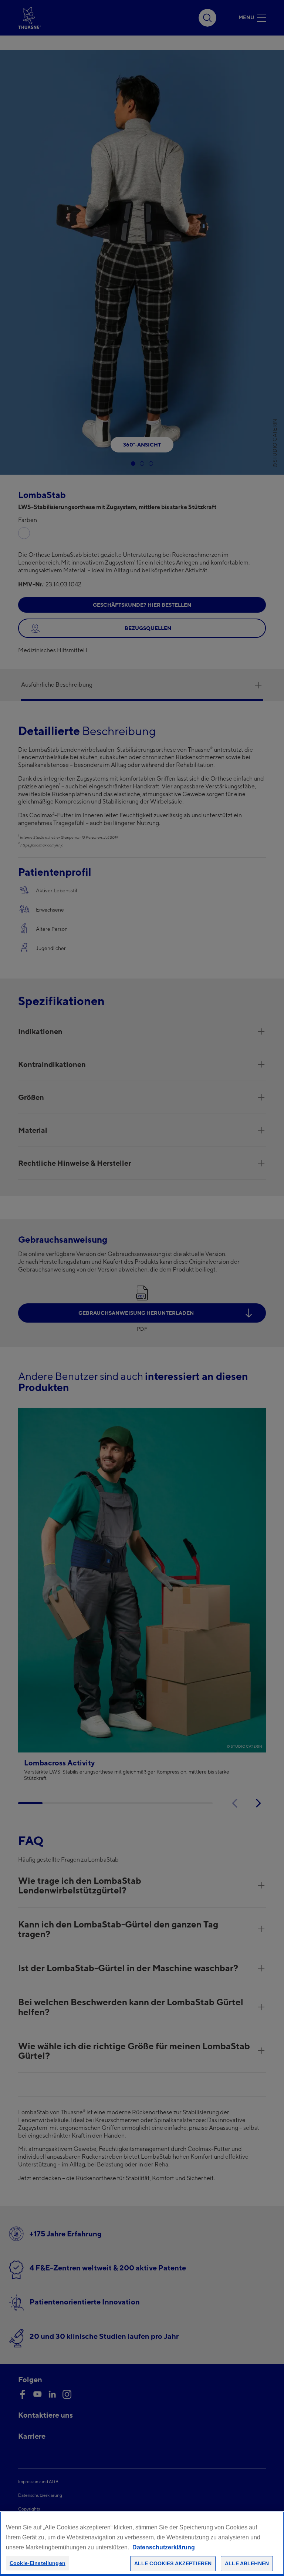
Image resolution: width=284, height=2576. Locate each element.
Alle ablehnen (247, 2563)
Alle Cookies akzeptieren (173, 2563)
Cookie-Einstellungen (38, 2563)
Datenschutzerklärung (164, 2547)
